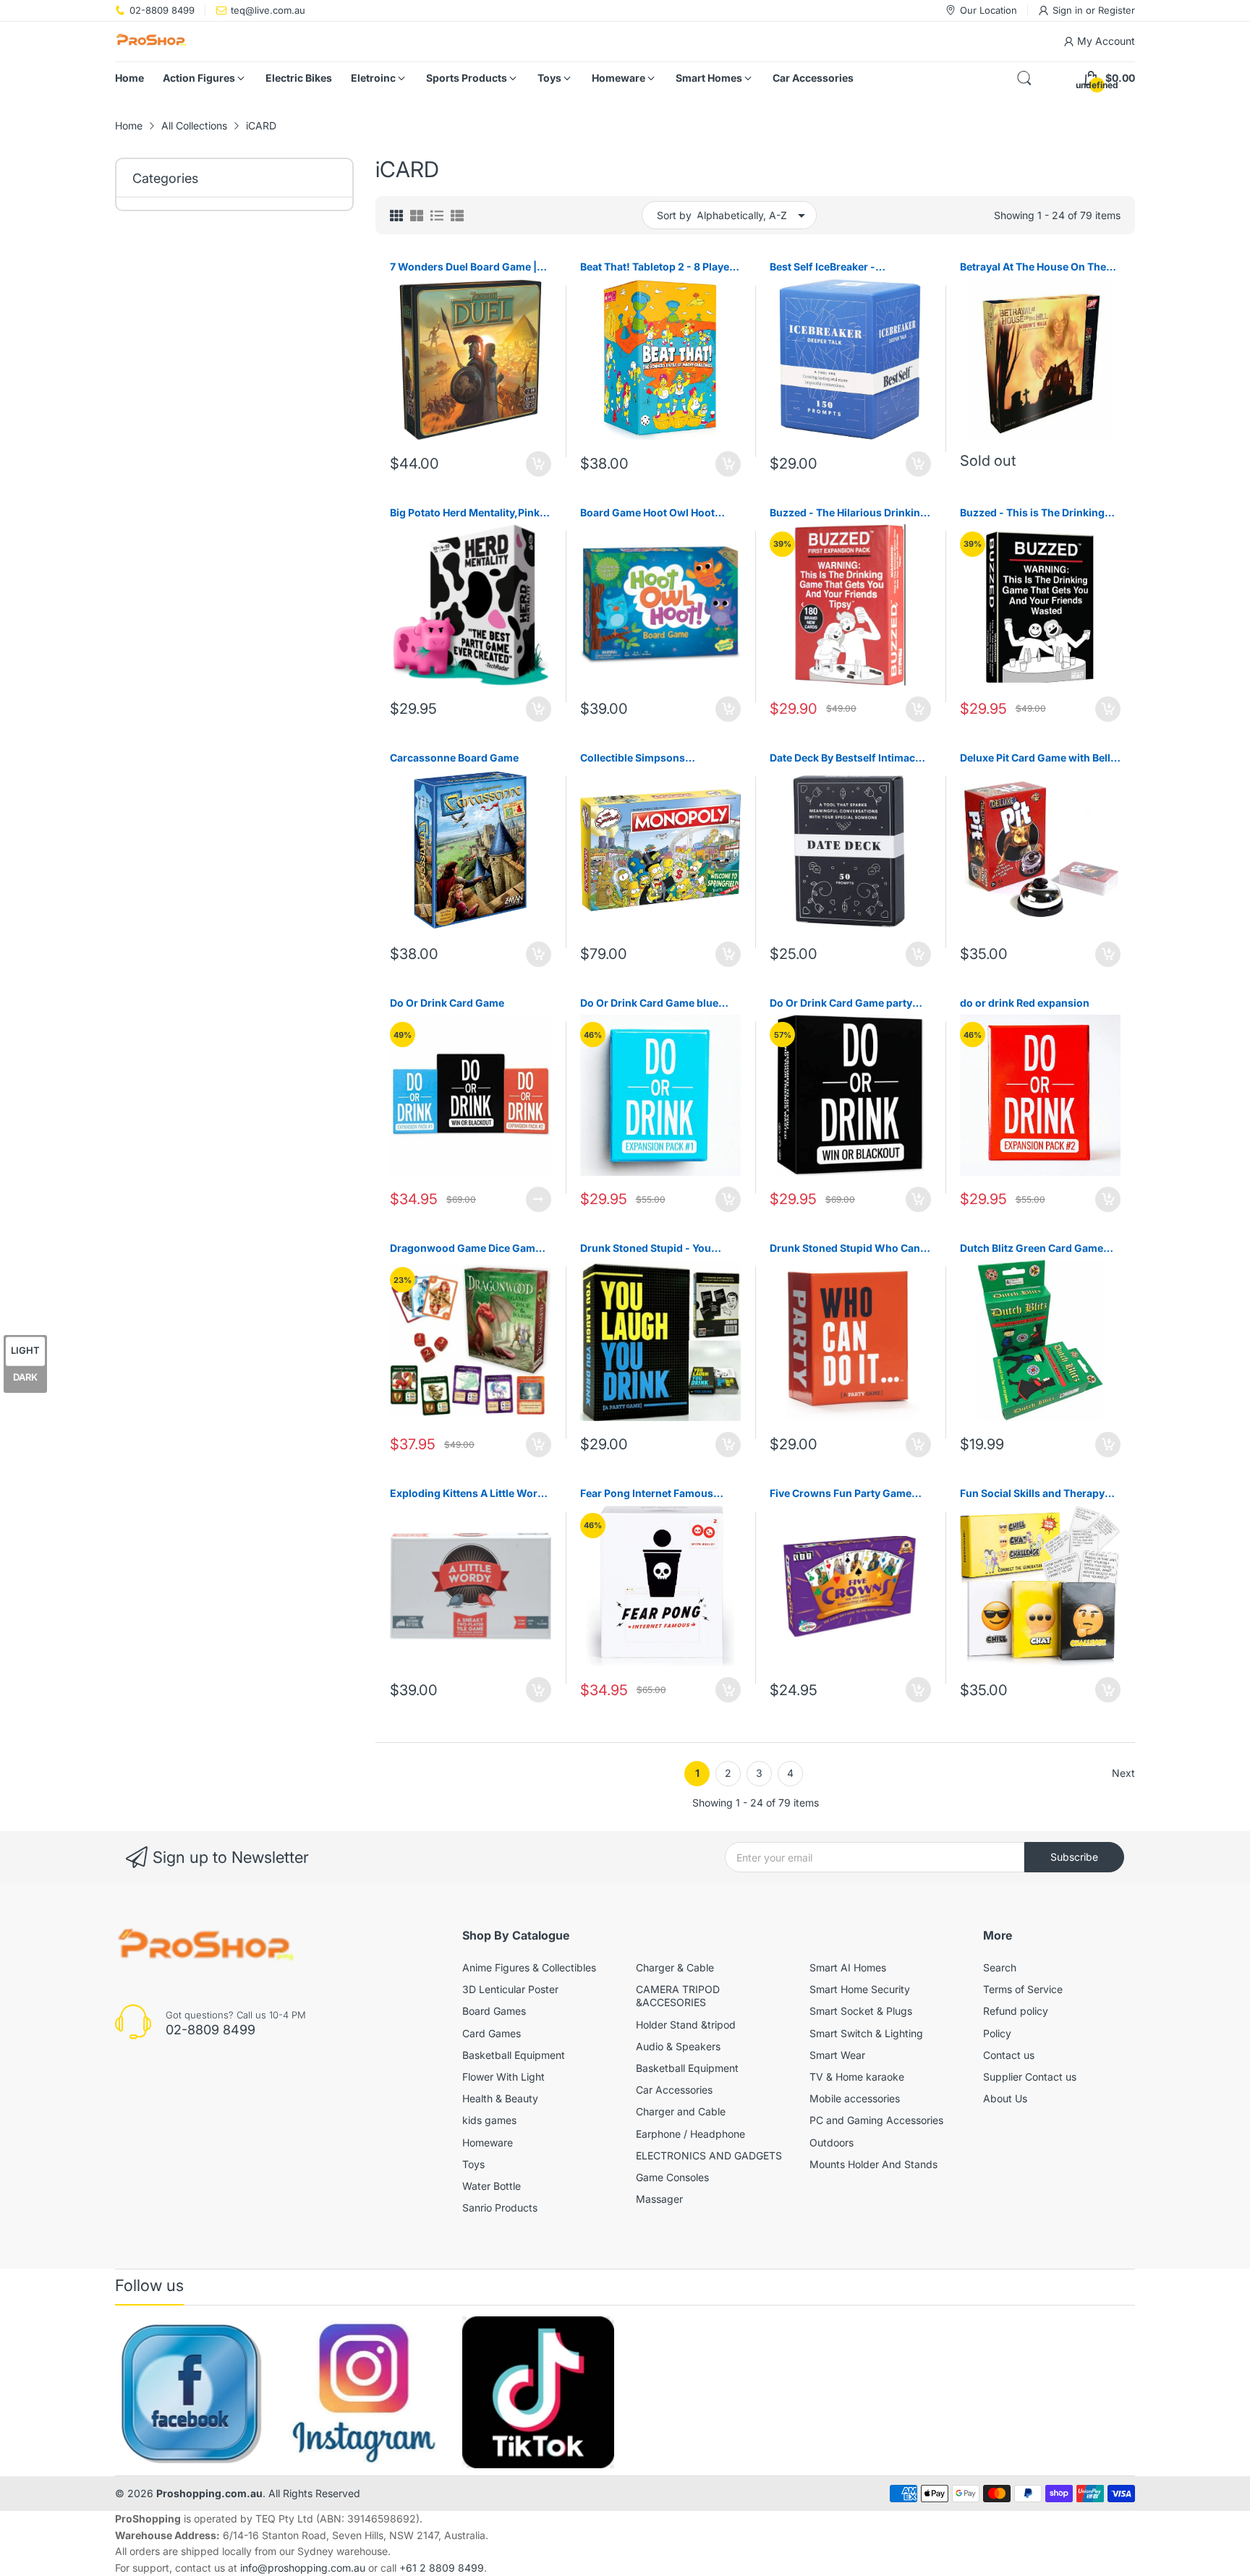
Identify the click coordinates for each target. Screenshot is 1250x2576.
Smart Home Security (860, 1989)
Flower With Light (503, 2077)
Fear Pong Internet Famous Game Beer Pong (647, 1494)
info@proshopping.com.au (303, 2568)
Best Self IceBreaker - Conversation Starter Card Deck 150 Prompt (848, 267)
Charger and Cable (681, 2111)
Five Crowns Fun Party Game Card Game (841, 1494)
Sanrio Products (500, 2208)
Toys (473, 2164)
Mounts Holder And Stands (873, 2164)
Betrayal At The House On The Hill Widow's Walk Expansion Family (1033, 267)
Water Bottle (492, 2186)
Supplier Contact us (1030, 2077)
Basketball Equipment (514, 2055)
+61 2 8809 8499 (442, 2568)
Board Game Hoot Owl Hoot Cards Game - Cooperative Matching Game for (647, 513)
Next (1123, 1773)
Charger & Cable (675, 1967)
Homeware (488, 2142)
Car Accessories (674, 2090)
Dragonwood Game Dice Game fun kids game (465, 1249)
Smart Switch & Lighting (866, 2033)
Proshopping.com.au (209, 2493)
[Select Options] (539, 1199)
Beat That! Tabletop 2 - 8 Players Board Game (660, 267)
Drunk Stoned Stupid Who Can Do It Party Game (845, 1249)
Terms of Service (1023, 1989)
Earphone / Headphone (690, 2134)
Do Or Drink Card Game (447, 1003)
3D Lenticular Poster (510, 1989)
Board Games (494, 2011)
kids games (489, 2120)
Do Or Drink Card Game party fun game (841, 1003)
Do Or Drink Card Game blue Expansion (649, 1003)
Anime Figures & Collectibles (529, 1967)
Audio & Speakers (678, 2046)
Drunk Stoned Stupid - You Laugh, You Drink (646, 1249)
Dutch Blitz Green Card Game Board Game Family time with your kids (1032, 1249)
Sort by (674, 215)
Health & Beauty (500, 2098)
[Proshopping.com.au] (151, 42)
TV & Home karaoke (857, 2077)
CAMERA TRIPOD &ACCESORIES (678, 1996)
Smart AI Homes (848, 1967)
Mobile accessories (855, 2098)
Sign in (1069, 10)
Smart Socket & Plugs (861, 2011)
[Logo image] (191, 2392)
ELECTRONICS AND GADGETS (709, 2155)
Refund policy (1016, 2011)
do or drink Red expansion (1025, 1003)
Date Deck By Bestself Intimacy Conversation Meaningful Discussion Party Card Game (845, 758)
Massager (659, 2199)
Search (1000, 1967)
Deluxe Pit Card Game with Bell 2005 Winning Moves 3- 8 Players (1035, 758)
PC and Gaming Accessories (876, 2120)
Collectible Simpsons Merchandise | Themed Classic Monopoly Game (656, 758)
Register (1117, 10)
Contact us (1009, 2055)
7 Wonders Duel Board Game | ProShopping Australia (463, 267)
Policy (997, 2033)
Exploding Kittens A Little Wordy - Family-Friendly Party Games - (470, 1494)
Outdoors (832, 2142)
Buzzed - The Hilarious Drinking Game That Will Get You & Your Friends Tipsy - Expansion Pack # (848, 513)
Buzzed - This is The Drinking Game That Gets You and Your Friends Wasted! (1033, 513)
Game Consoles (672, 2177)
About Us (1005, 2098)
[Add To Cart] (539, 464)
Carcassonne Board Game (454, 758)
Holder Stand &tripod (686, 2025)
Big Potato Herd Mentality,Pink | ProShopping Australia (468, 513)
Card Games (492, 2033)
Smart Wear (837, 2055)
